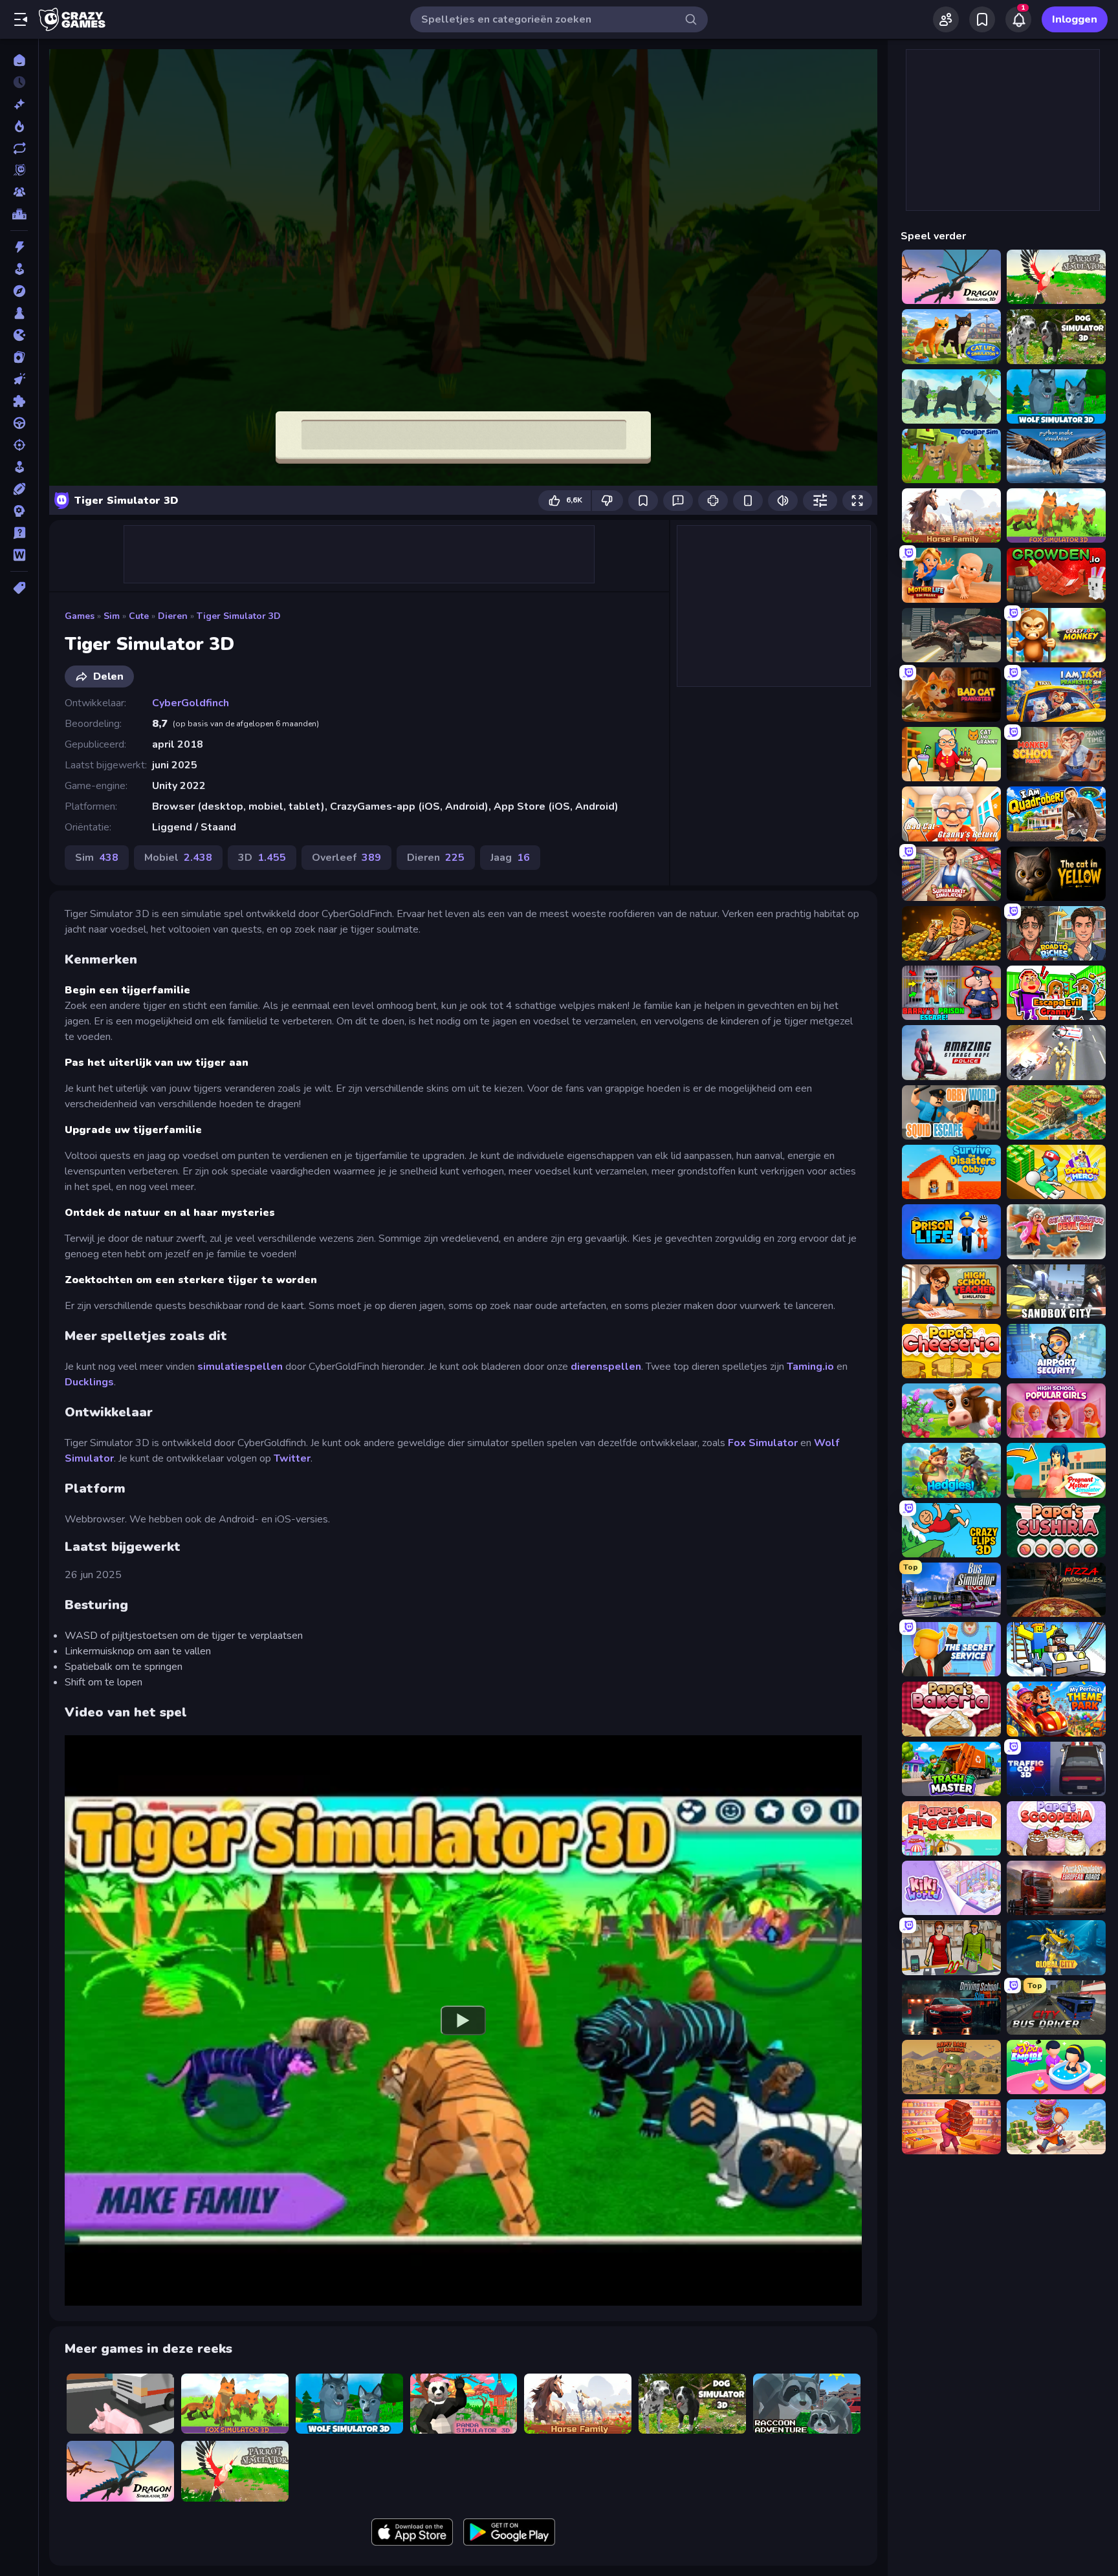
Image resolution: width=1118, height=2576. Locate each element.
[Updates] (19, 148)
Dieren (173, 616)
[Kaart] (19, 357)
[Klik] (19, 379)
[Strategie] (19, 511)
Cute (139, 616)
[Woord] (19, 555)
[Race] (19, 423)
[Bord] (19, 313)
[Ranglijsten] (19, 214)
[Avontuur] (19, 291)
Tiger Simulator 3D (239, 616)
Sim (112, 616)
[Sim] (19, 467)
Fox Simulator (763, 1443)
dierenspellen (606, 1367)
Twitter (292, 1458)
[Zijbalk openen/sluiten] (21, 19)
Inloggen (1075, 19)
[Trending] (19, 126)
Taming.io (810, 1367)
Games (80, 616)
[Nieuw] (19, 104)
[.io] (19, 335)
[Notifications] (1018, 19)
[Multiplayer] (19, 192)
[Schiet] (19, 445)
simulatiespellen (240, 1367)
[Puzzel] (19, 401)
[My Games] (982, 19)
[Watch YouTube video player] (463, 2020)
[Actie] (19, 247)
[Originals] (19, 170)
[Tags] (19, 588)
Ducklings (89, 1382)
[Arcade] (19, 269)
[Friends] (946, 19)
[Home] (19, 60)
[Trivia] (19, 533)
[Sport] (19, 489)
